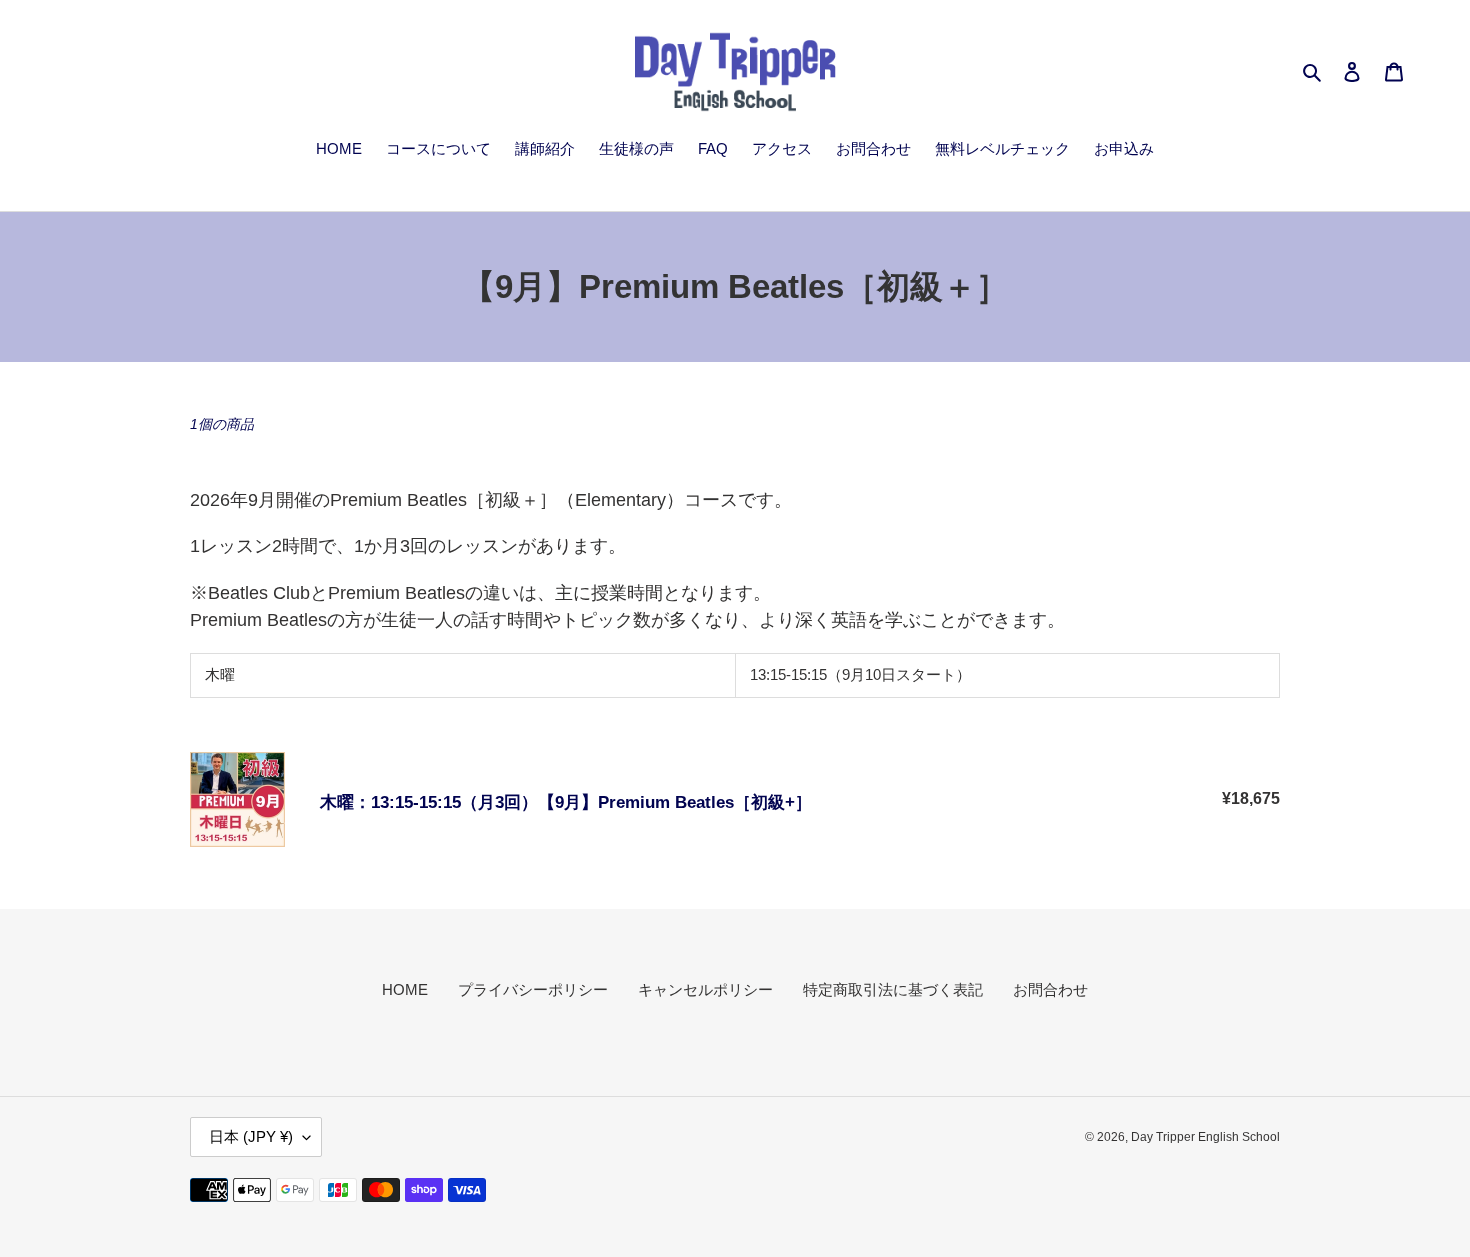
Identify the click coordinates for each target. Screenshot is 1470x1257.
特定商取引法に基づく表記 (893, 989)
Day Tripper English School (1205, 1137)
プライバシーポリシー (533, 989)
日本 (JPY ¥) (251, 1136)
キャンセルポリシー (705, 989)
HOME (405, 989)
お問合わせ (1050, 989)
